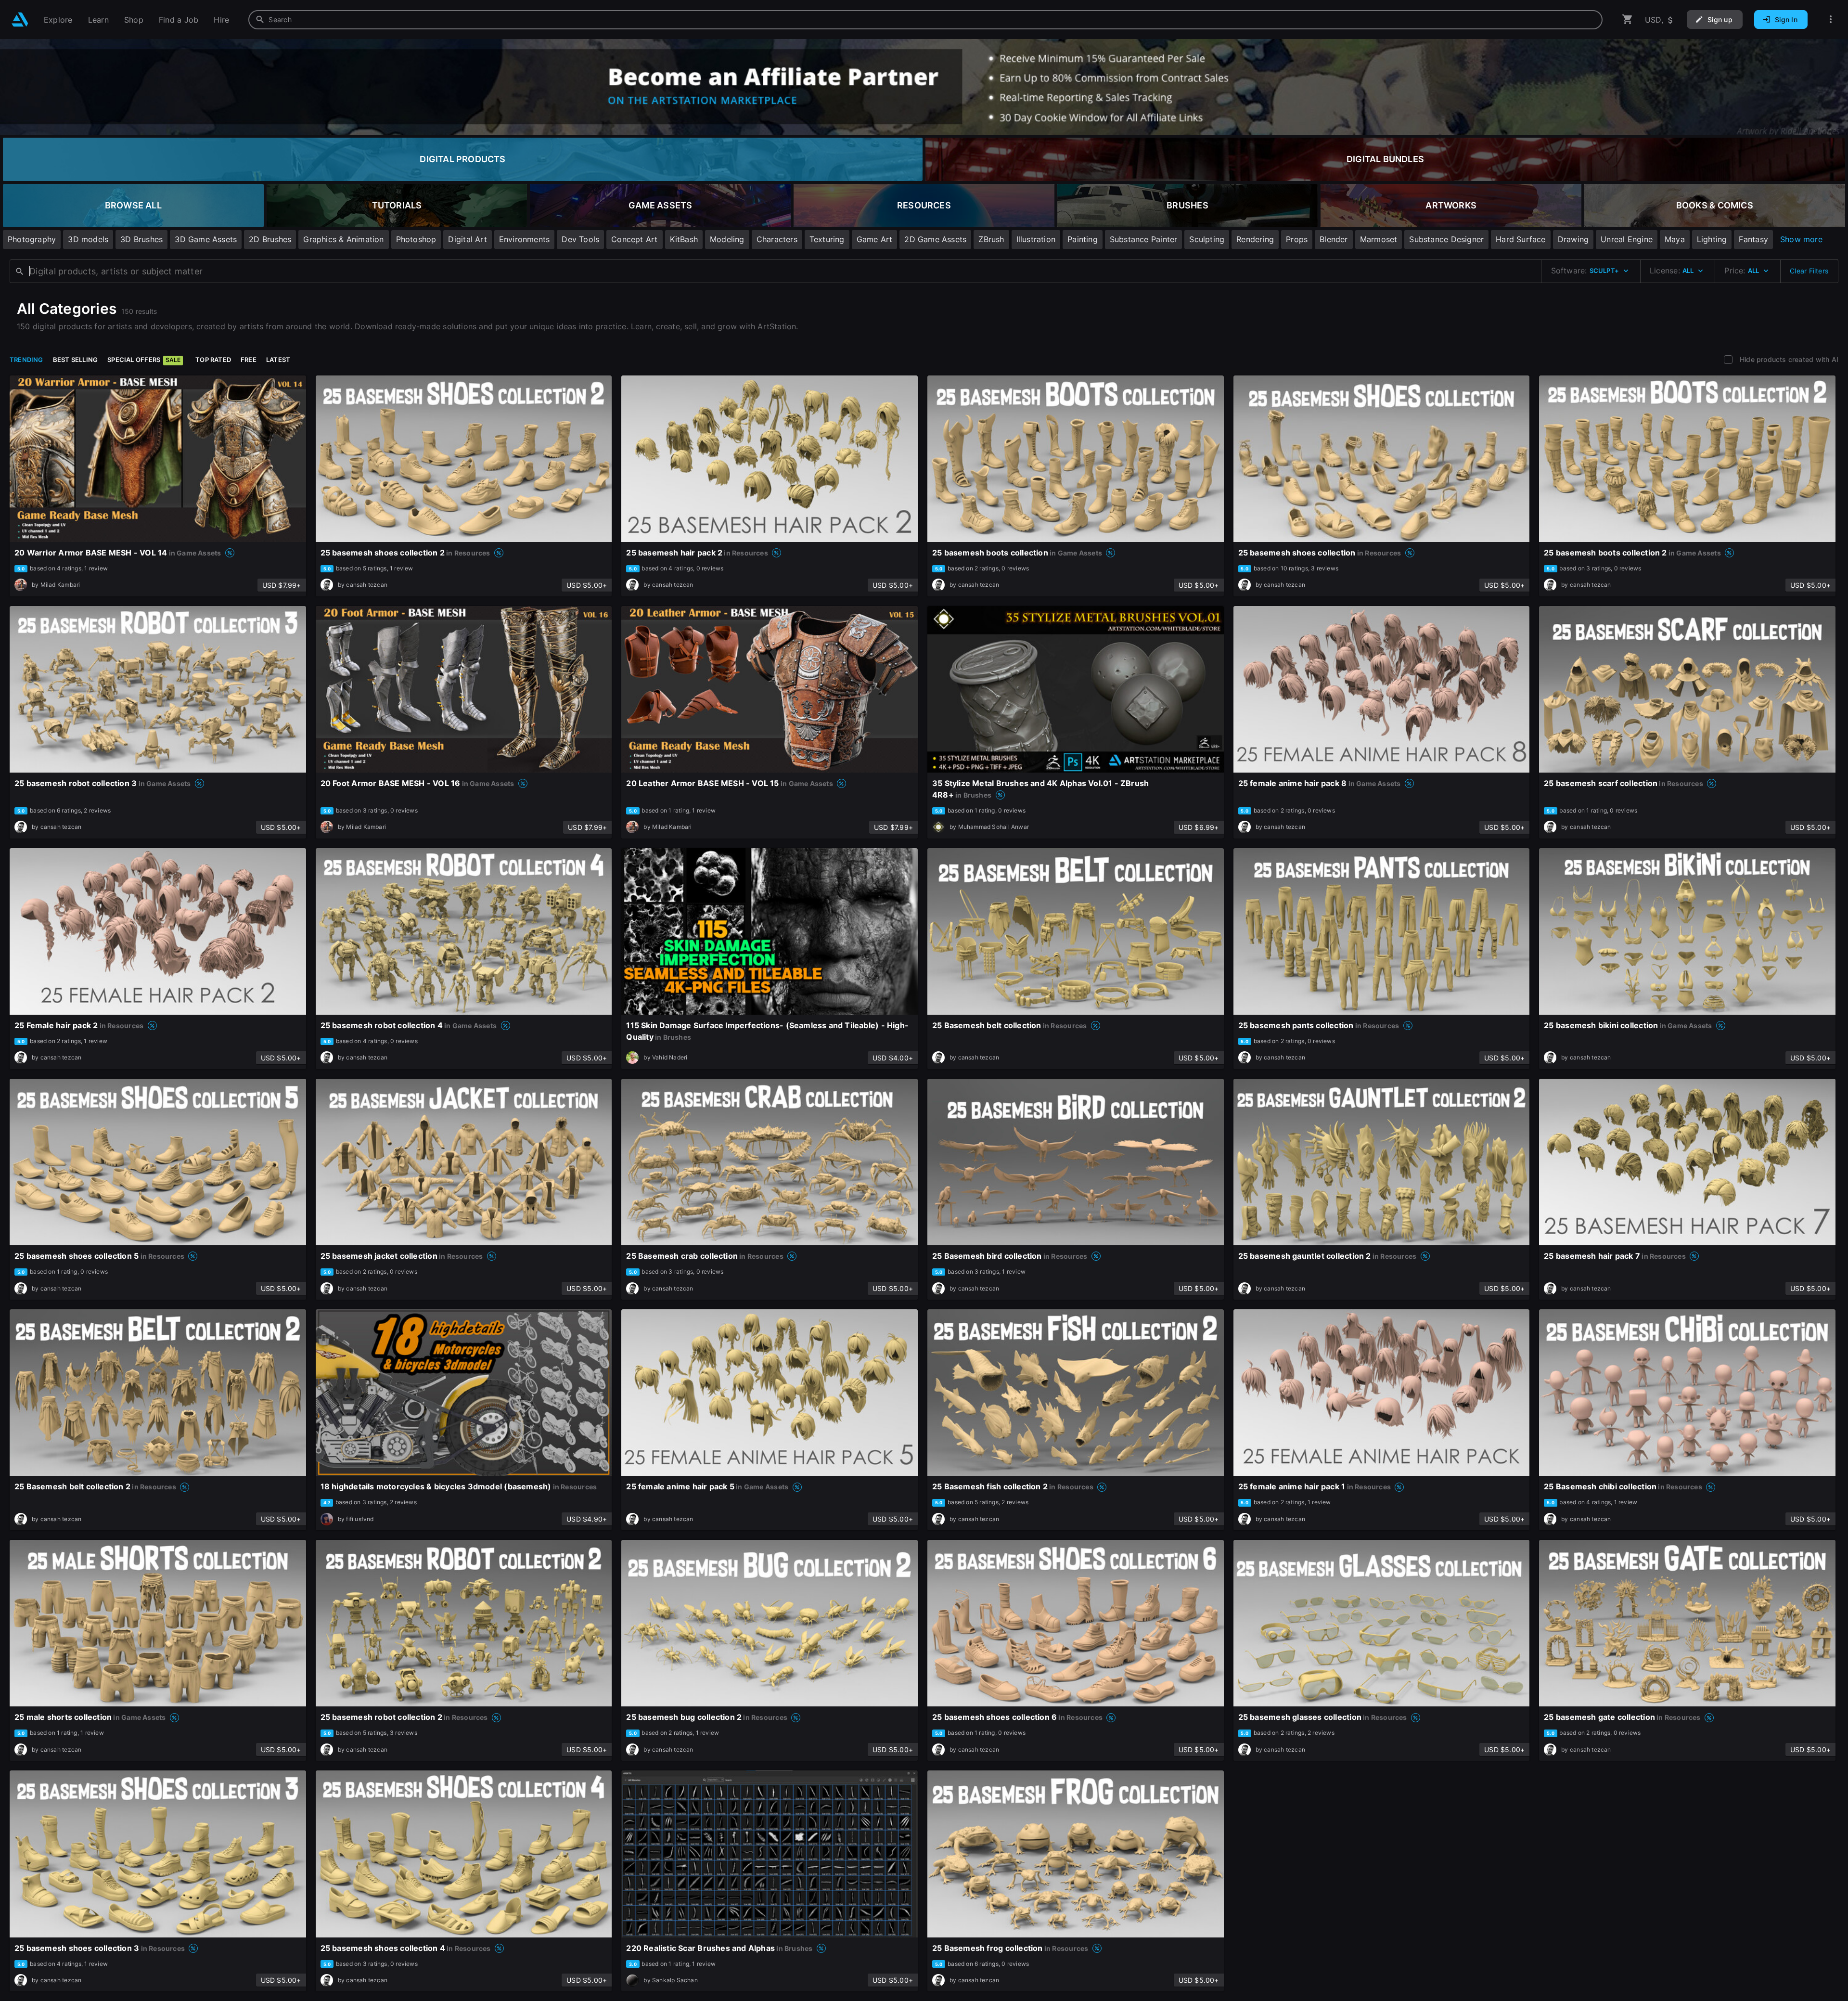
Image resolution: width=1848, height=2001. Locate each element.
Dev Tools (580, 239)
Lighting (1712, 239)
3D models (88, 239)
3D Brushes (141, 239)
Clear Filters (1809, 271)
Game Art (875, 239)
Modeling (727, 239)
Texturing (827, 239)
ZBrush (991, 239)
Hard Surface (1521, 239)
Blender (1334, 239)
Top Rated (213, 360)
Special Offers (144, 360)
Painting (1083, 239)
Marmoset (1379, 239)
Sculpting (1207, 239)
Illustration (1036, 239)
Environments (525, 239)
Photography (32, 239)
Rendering (1255, 239)
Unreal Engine (1627, 239)
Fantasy (1753, 239)
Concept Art (634, 239)
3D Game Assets (206, 239)
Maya (1675, 239)
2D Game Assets (935, 239)
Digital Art (467, 239)
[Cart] (1628, 19)
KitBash (684, 239)
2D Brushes (270, 239)
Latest (278, 360)
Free (249, 360)
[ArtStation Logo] (20, 19)
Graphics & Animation (343, 239)
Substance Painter (1144, 239)
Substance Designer (1446, 239)
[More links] (1831, 19)
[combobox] (925, 20)
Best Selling (76, 360)
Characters (777, 239)
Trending (26, 360)
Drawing (1573, 239)
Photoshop (416, 239)
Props (1297, 239)
